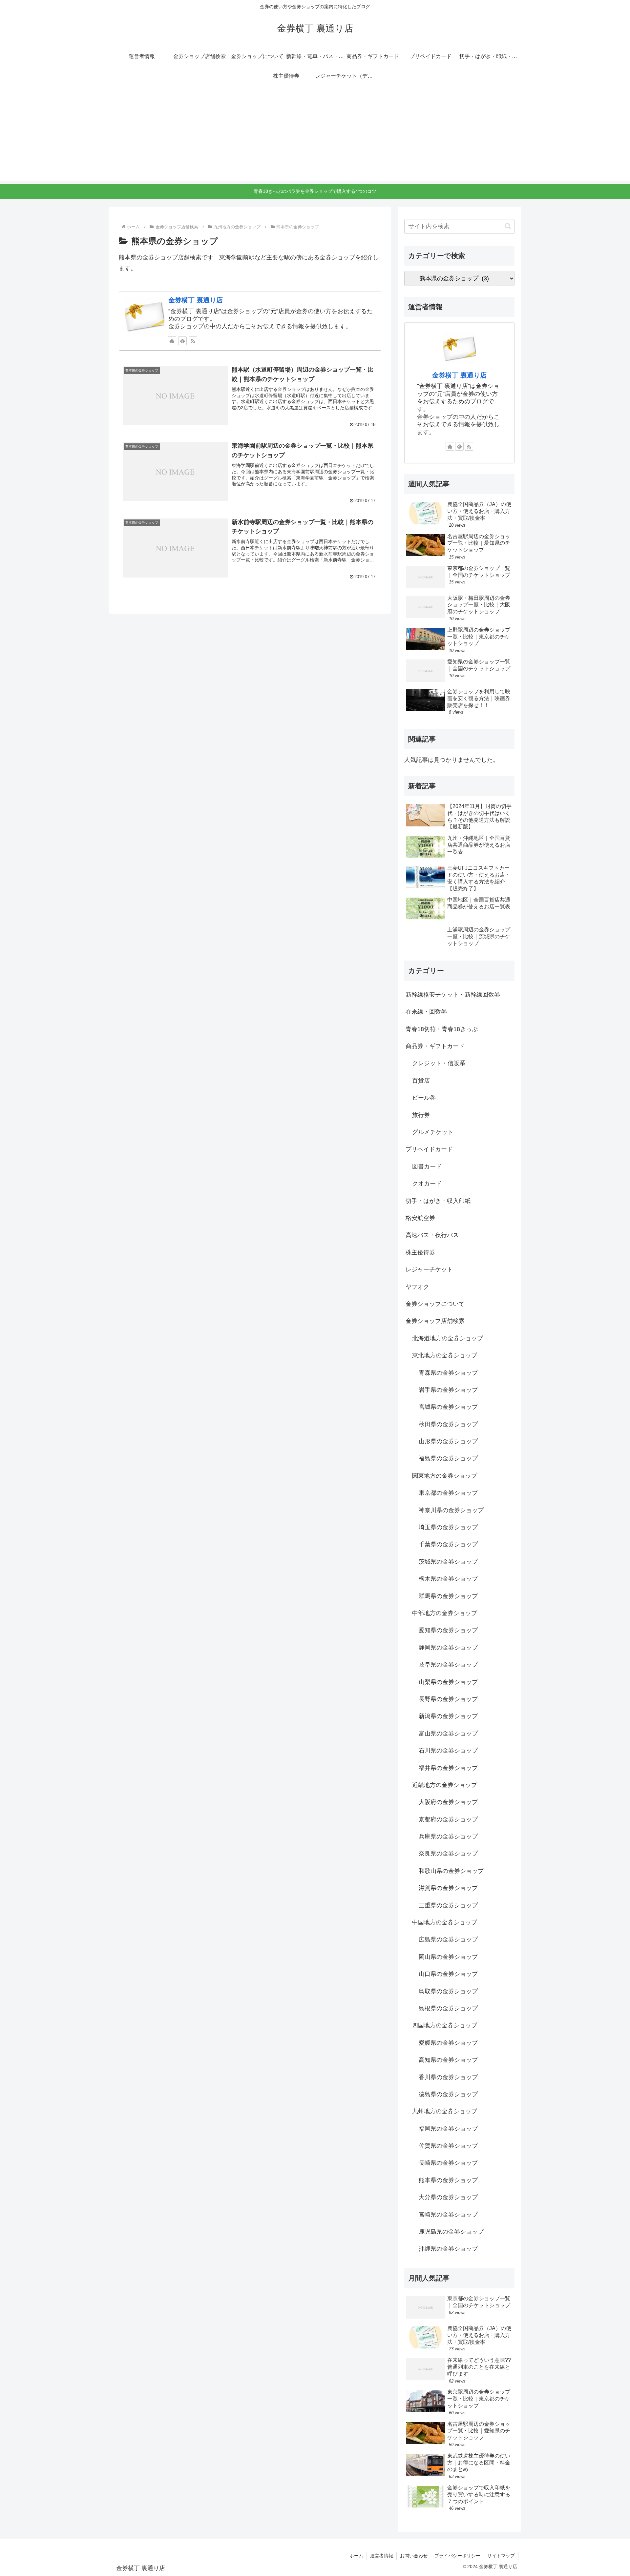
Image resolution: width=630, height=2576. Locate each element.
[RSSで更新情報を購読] (193, 341)
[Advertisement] (315, 135)
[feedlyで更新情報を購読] (182, 341)
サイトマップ (501, 2556)
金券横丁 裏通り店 (196, 300)
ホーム (356, 2556)
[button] (508, 226)
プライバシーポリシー (457, 2556)
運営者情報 (382, 2556)
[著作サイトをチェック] (172, 341)
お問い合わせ (414, 2556)
